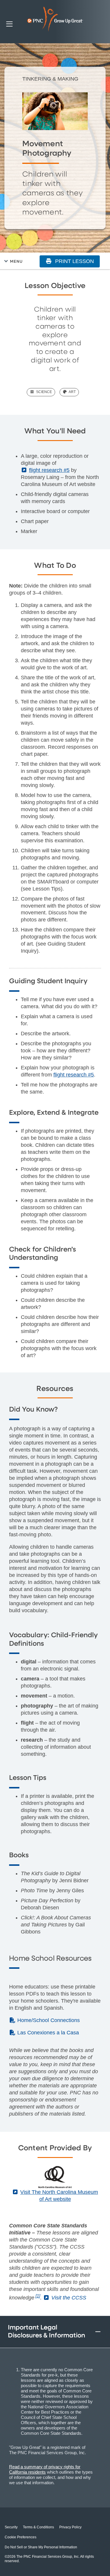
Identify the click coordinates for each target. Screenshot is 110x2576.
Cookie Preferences (21, 2537)
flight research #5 (74, 1075)
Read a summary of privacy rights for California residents (45, 2469)
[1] (38, 2296)
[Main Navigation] (9, 24)
